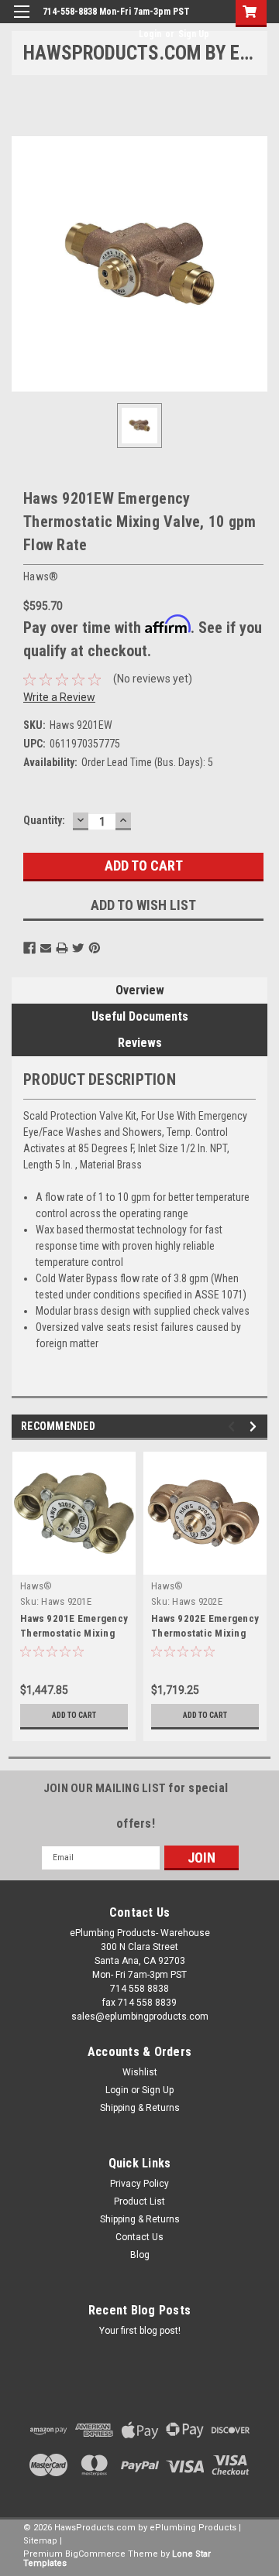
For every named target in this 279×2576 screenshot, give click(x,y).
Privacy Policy (139, 2184)
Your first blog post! (140, 2331)
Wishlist (140, 2072)
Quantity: (44, 820)
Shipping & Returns (140, 2108)
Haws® (36, 1586)
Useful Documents (140, 1016)
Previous (234, 1427)
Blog (140, 2255)
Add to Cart (74, 1715)
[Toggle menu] (21, 21)
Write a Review (59, 697)
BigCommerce (95, 2554)
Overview (140, 990)
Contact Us (139, 2237)
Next (255, 1427)
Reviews (140, 1043)
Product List (139, 2201)
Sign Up (194, 34)
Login (150, 34)
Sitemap (40, 2541)
